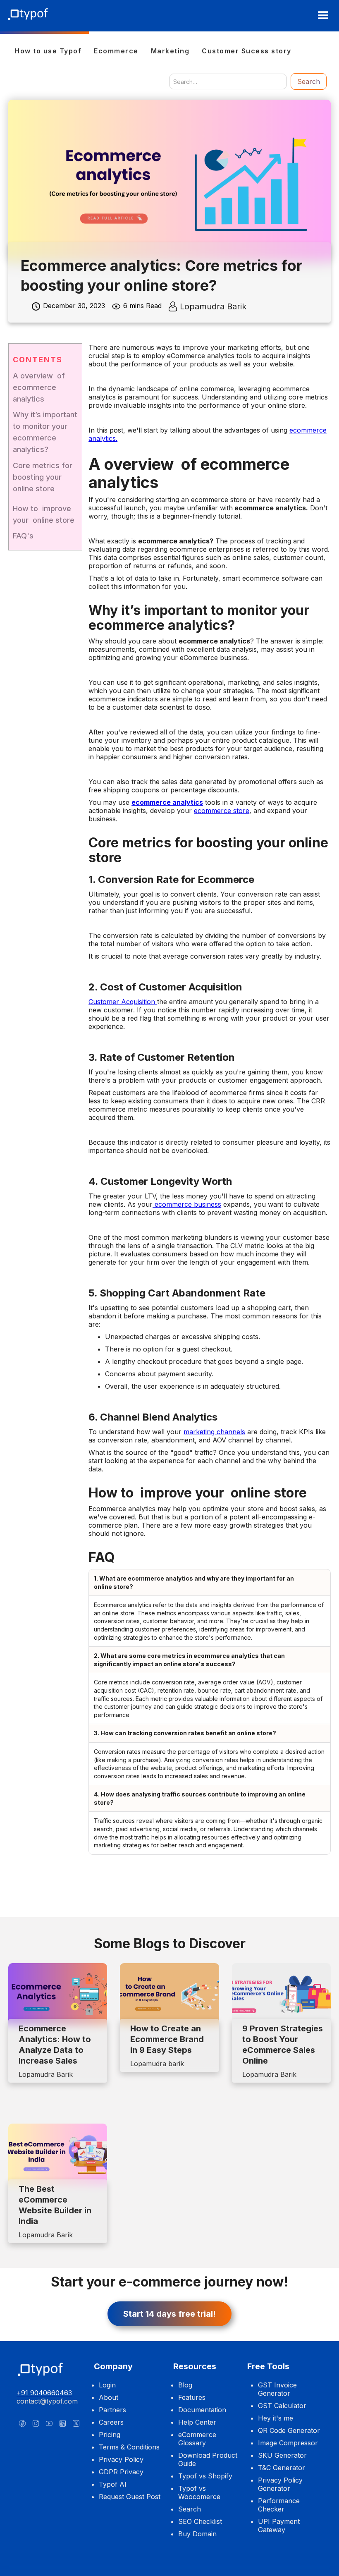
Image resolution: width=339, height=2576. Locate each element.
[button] (323, 16)
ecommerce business (187, 1204)
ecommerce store (222, 811)
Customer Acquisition (123, 1002)
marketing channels (214, 1432)
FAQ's (23, 536)
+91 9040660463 (44, 2393)
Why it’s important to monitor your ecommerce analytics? (45, 432)
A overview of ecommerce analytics (39, 387)
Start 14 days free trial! (169, 2314)
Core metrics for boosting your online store (43, 477)
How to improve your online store (44, 514)
